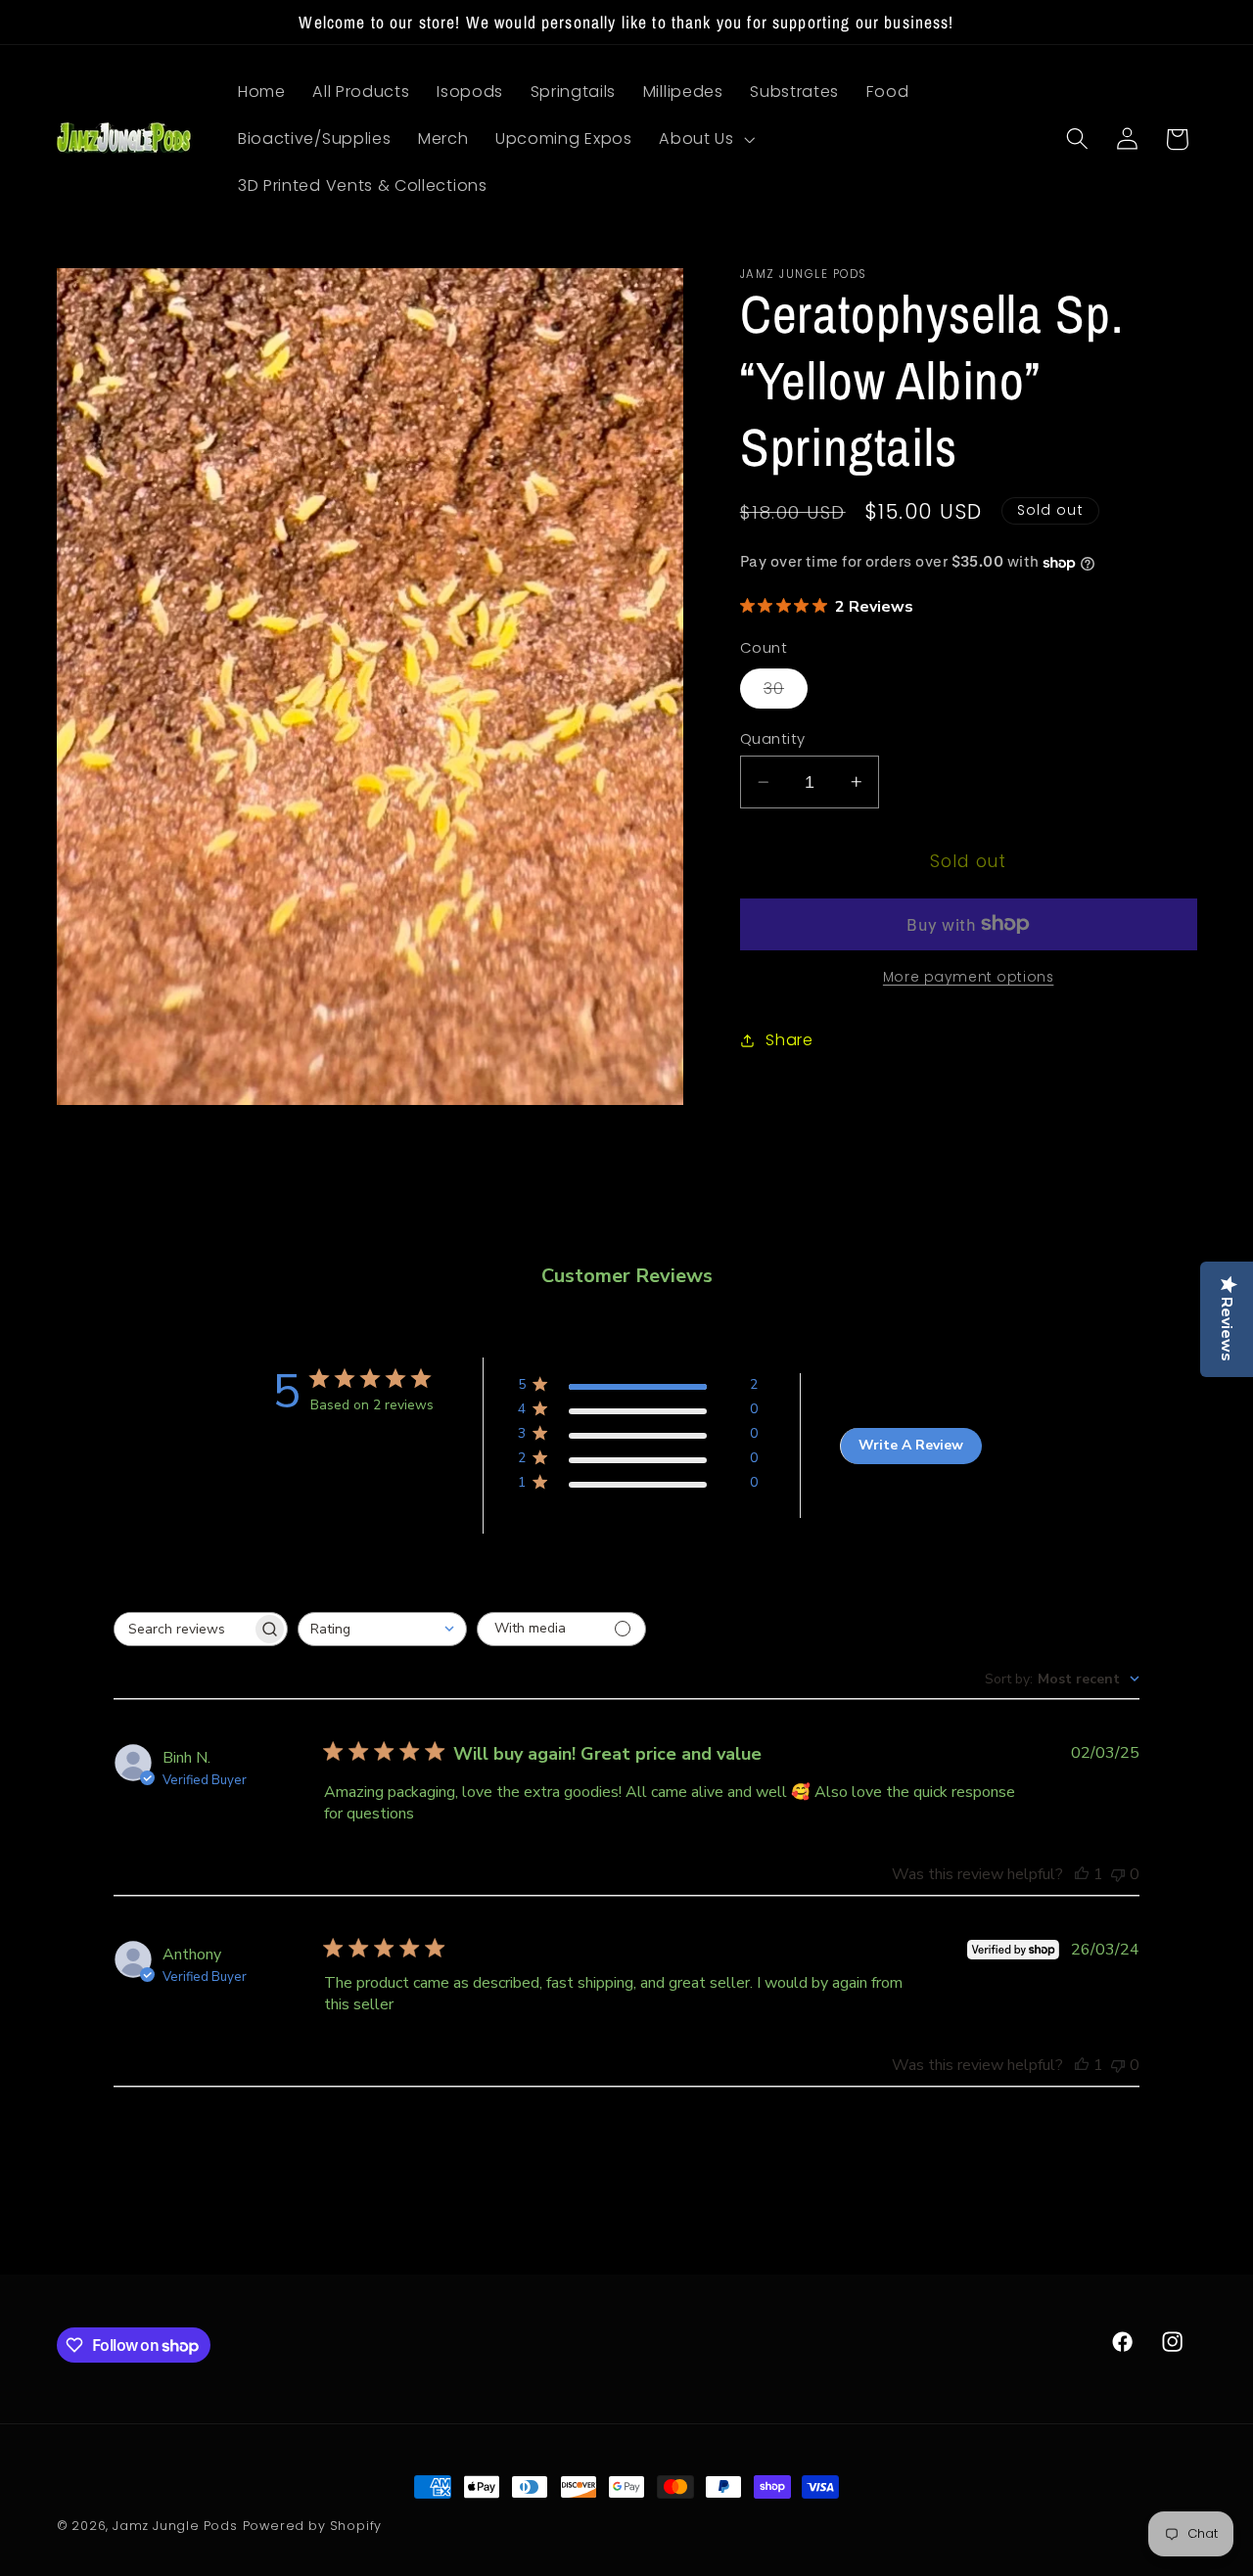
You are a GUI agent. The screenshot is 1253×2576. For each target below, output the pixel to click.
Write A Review (911, 1445)
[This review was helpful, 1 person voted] (1082, 1874)
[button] (704, 139)
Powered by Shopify (313, 2526)
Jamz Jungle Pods (175, 2526)
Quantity (773, 738)
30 (786, 692)
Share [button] (789, 1040)
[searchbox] (183, 1629)
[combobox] (382, 1629)
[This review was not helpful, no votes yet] (1118, 1874)
